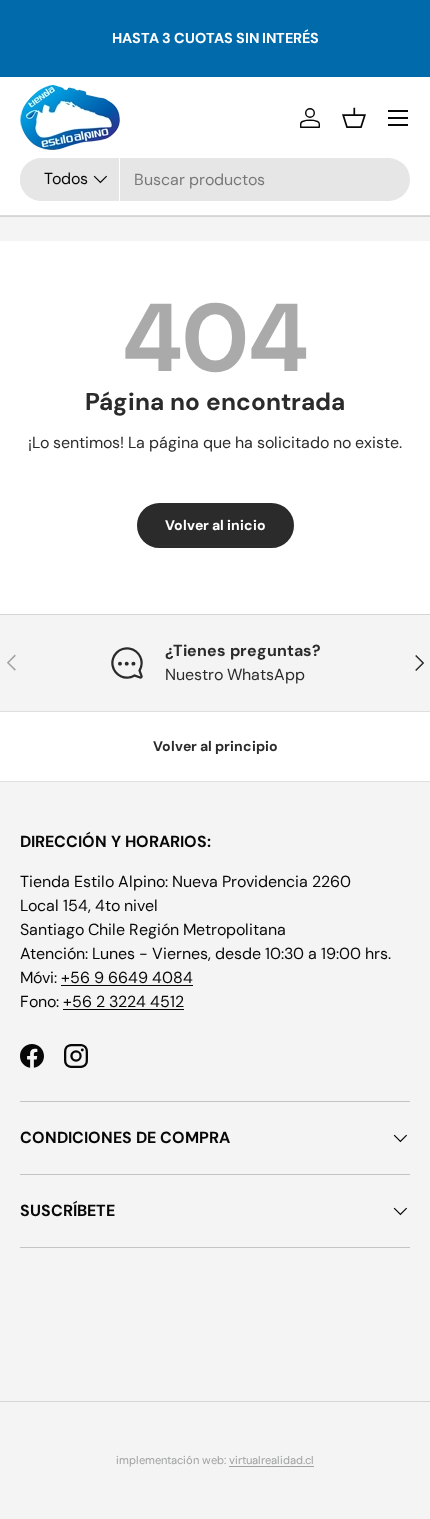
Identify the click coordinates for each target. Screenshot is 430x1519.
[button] (354, 118)
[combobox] (215, 179)
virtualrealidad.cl (271, 1460)
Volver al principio (215, 746)
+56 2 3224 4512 (123, 1001)
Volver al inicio (215, 525)
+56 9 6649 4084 (127, 977)
